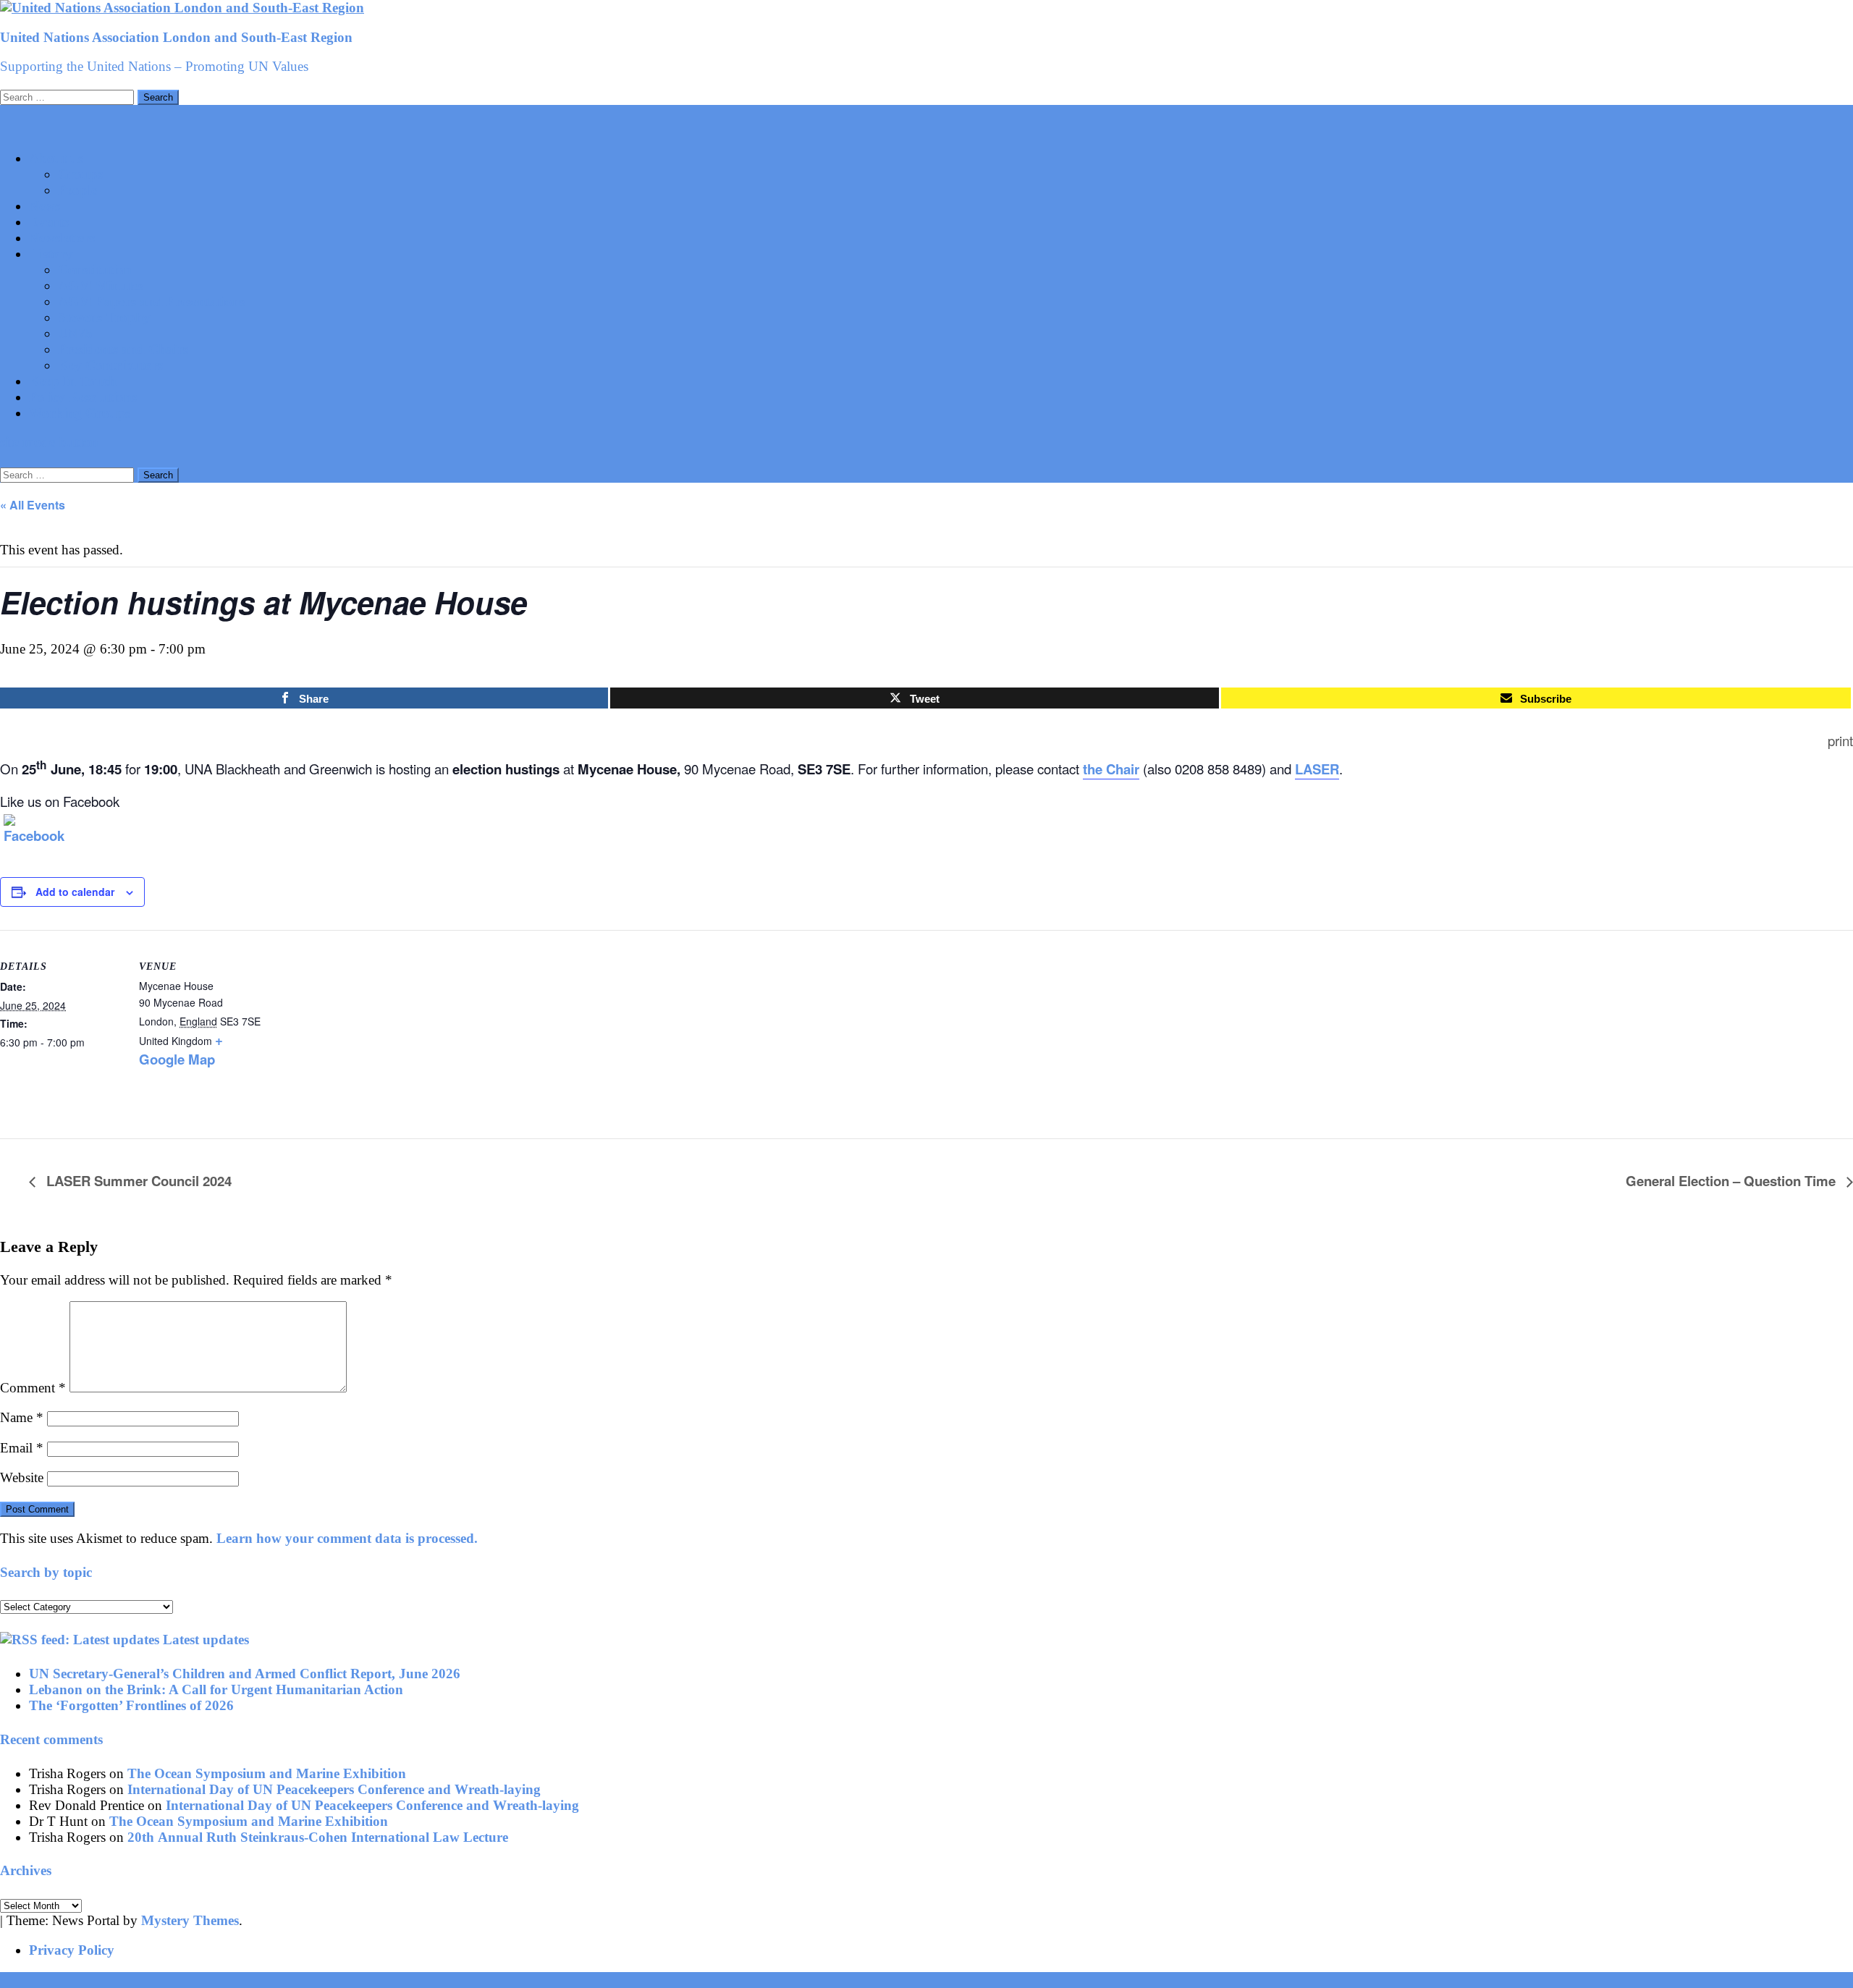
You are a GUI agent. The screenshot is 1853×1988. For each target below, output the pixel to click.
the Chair (1111, 769)
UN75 (75, 333)
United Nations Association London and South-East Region (176, 37)
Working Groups (80, 413)
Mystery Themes (190, 1920)
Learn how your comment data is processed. (347, 1538)
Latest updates (206, 1640)
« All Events (33, 505)
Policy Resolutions (83, 397)
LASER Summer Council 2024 (137, 1181)
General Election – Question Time (1732, 1181)
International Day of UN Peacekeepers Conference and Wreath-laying (334, 1789)
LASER (1317, 769)
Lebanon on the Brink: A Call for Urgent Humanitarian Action (216, 1689)
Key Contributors (110, 365)
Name (22, 1417)
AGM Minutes (101, 285)
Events (49, 222)
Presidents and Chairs (123, 349)
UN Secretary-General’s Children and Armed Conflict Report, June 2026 (245, 1674)
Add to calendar (75, 892)
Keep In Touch (73, 381)
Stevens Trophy (104, 317)
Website (22, 1477)
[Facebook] (22, 832)
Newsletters (62, 238)
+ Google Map (181, 1049)
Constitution (95, 270)
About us (56, 158)
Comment (33, 1388)
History (51, 254)
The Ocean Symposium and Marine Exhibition (267, 1773)
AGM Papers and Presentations (152, 301)
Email (22, 1448)
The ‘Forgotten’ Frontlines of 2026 (131, 1705)
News (45, 206)
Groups (80, 174)
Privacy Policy (72, 1950)
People (77, 190)
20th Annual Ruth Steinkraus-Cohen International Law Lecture (318, 1837)
